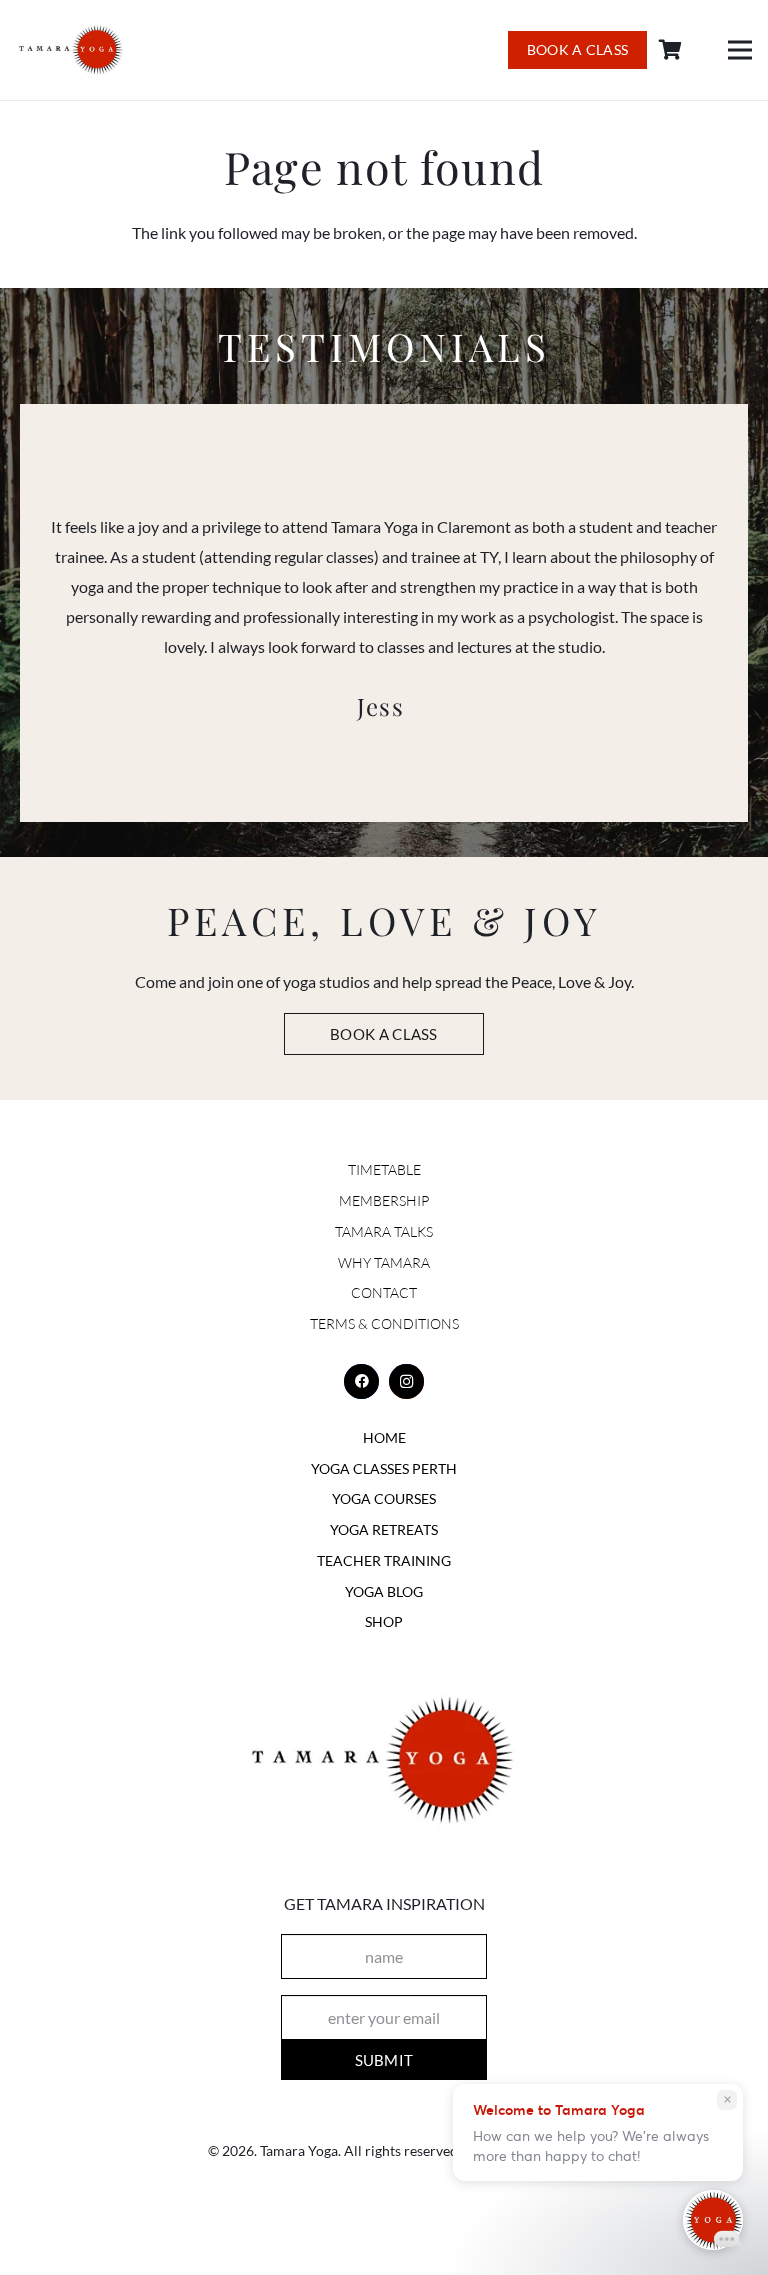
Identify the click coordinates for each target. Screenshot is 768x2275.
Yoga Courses (384, 1498)
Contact (384, 1292)
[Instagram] (406, 1381)
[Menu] (740, 50)
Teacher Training (384, 1560)
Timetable (384, 1169)
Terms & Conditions (384, 1323)
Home (384, 1437)
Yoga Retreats (384, 1529)
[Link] (71, 50)
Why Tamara (384, 1262)
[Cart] (671, 50)
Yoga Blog (384, 1591)
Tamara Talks (384, 1231)
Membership (384, 1200)
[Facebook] (361, 1381)
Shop (384, 1621)
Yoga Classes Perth (384, 1468)
